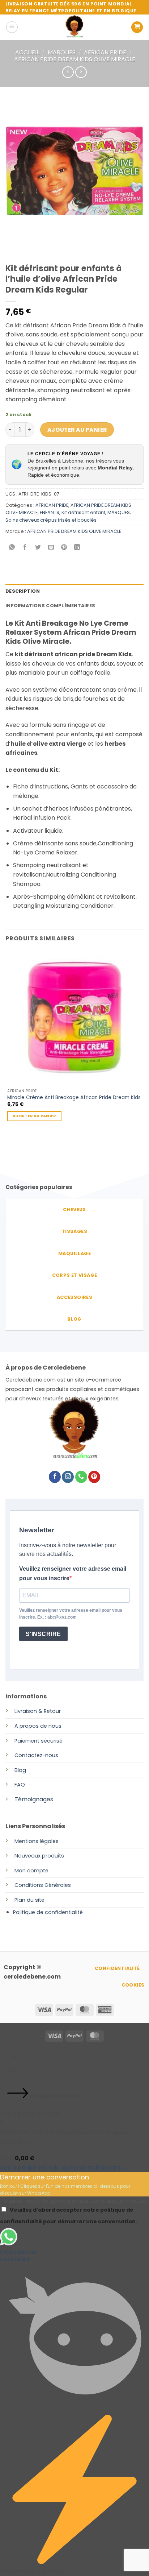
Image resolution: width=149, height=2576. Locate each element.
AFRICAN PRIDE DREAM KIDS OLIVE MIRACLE (75, 59)
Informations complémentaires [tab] (50, 606)
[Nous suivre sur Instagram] (68, 1477)
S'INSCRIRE (43, 1634)
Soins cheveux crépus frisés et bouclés (51, 520)
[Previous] (12, 247)
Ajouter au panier (77, 430)
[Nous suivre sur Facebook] (55, 1477)
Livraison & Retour (38, 1711)
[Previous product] (81, 72)
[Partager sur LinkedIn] (77, 548)
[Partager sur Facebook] (25, 548)
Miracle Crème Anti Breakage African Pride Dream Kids (74, 1098)
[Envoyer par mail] (51, 548)
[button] (12, 27)
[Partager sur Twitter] (38, 548)
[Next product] (68, 72)
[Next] (32, 247)
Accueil (27, 52)
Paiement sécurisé (39, 1741)
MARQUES (62, 52)
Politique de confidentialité (48, 1912)
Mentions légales (37, 1841)
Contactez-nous (36, 1755)
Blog (20, 1770)
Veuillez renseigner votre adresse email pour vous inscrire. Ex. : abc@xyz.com (71, 1614)
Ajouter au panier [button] (34, 1116)
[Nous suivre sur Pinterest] (94, 1477)
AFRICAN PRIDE (105, 52)
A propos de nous (38, 1726)
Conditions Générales (43, 1885)
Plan (20, 1900)
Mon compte (31, 1871)
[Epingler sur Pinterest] (64, 548)
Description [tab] (23, 591)
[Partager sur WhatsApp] (12, 548)
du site (35, 1900)
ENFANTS (50, 512)
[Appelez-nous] (81, 1477)
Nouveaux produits (39, 1856)
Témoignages (34, 1799)
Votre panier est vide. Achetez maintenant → (64, 2168)
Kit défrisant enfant (83, 512)
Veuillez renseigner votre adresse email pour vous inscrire (73, 1573)
